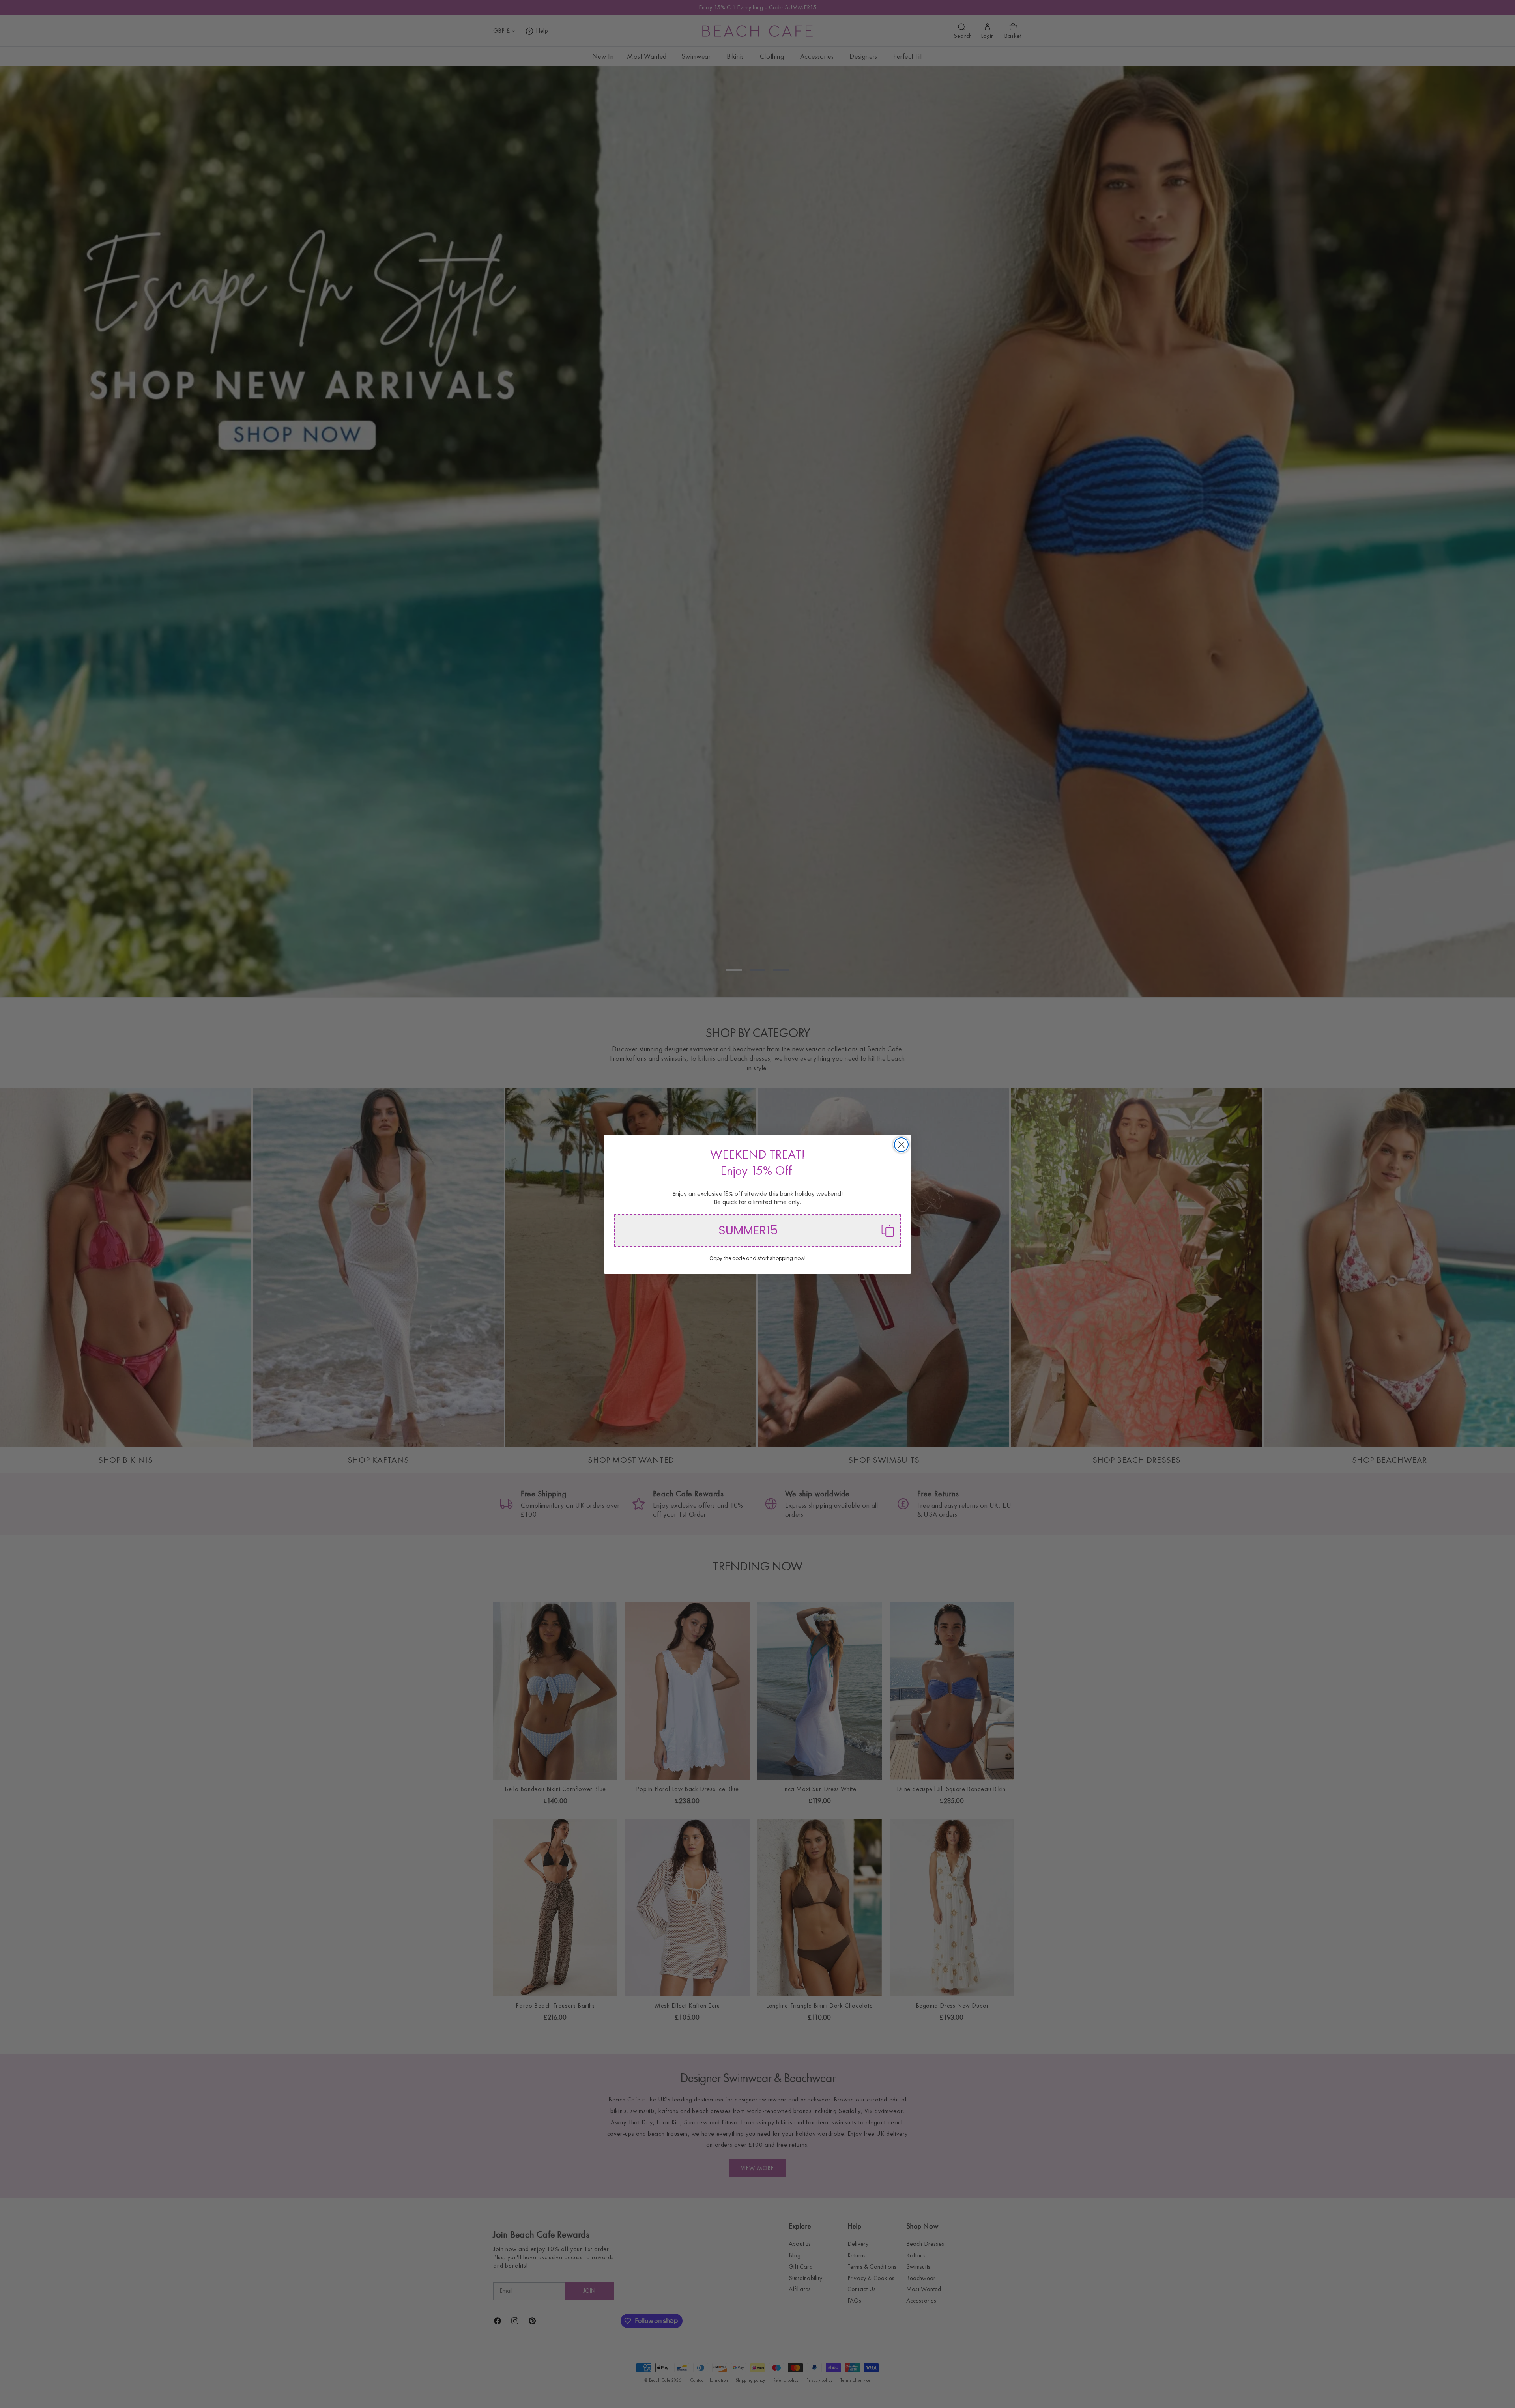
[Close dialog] (901, 1145)
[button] (757, 1230)
